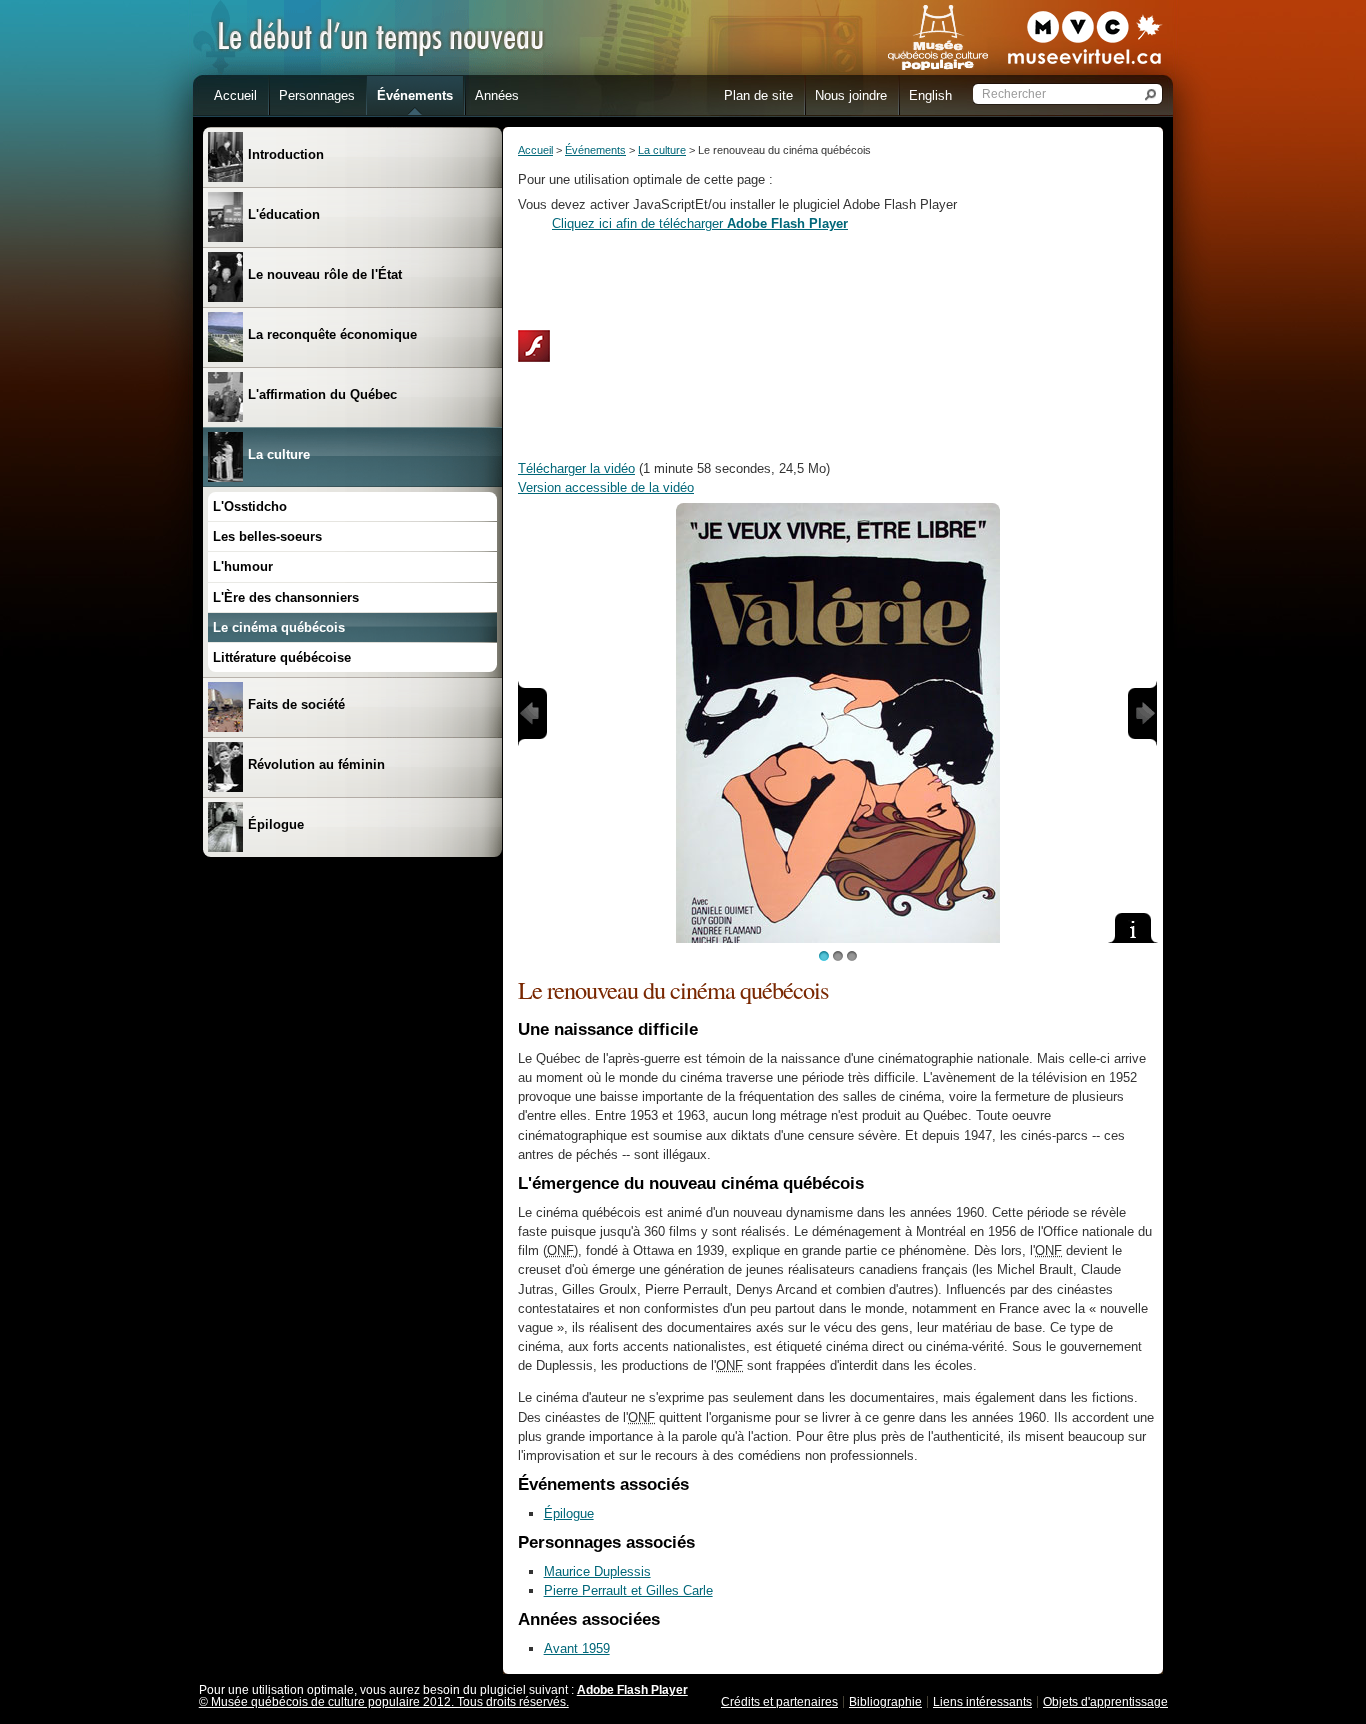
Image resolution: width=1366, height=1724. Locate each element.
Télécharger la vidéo (576, 468)
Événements (595, 150)
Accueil (535, 150)
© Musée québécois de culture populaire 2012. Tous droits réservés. (384, 1702)
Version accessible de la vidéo (606, 487)
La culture (662, 150)
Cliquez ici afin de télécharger (700, 223)
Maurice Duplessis (597, 1571)
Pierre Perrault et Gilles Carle (628, 1590)
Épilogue (569, 1513)
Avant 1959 (577, 1648)
